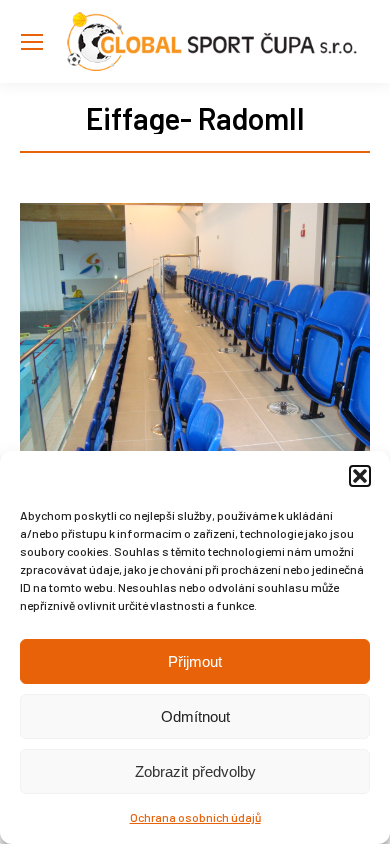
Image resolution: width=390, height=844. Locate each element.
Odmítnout (195, 716)
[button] (360, 476)
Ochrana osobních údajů (195, 817)
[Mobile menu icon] (32, 42)
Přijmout (195, 661)
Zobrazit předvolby (195, 771)
